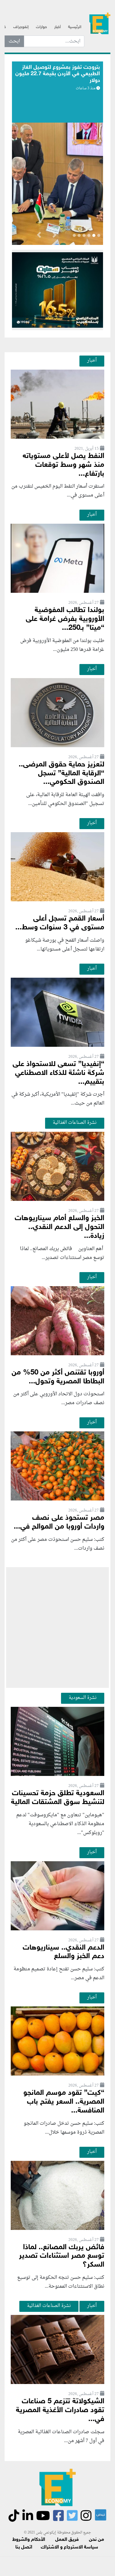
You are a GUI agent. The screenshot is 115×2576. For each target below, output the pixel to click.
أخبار (57, 27)
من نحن (96, 2540)
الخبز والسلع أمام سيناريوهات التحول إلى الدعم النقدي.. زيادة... (59, 1227)
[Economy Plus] (100, 25)
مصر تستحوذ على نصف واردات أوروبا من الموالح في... (59, 1522)
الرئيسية (75, 27)
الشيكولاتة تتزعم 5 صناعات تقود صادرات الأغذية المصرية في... (60, 2410)
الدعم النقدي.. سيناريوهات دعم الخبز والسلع (63, 1952)
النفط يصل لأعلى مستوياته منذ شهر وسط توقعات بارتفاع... (63, 465)
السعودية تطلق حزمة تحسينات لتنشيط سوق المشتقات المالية (58, 1798)
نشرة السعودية (83, 1698)
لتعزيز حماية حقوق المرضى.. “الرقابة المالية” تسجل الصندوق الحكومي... (61, 774)
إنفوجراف (21, 27)
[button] (54, 236)
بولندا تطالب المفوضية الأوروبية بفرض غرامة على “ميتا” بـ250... (65, 619)
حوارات (41, 27)
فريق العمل (67, 2540)
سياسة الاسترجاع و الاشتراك (69, 2547)
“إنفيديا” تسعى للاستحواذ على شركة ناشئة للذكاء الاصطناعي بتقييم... (58, 1073)
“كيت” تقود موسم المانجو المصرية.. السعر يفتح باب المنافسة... (64, 2102)
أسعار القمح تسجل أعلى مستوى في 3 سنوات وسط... (60, 923)
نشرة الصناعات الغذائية (75, 1123)
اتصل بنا (24, 2547)
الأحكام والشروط (29, 2540)
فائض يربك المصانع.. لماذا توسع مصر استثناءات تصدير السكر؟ (62, 2256)
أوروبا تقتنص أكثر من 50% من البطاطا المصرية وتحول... (58, 1377)
